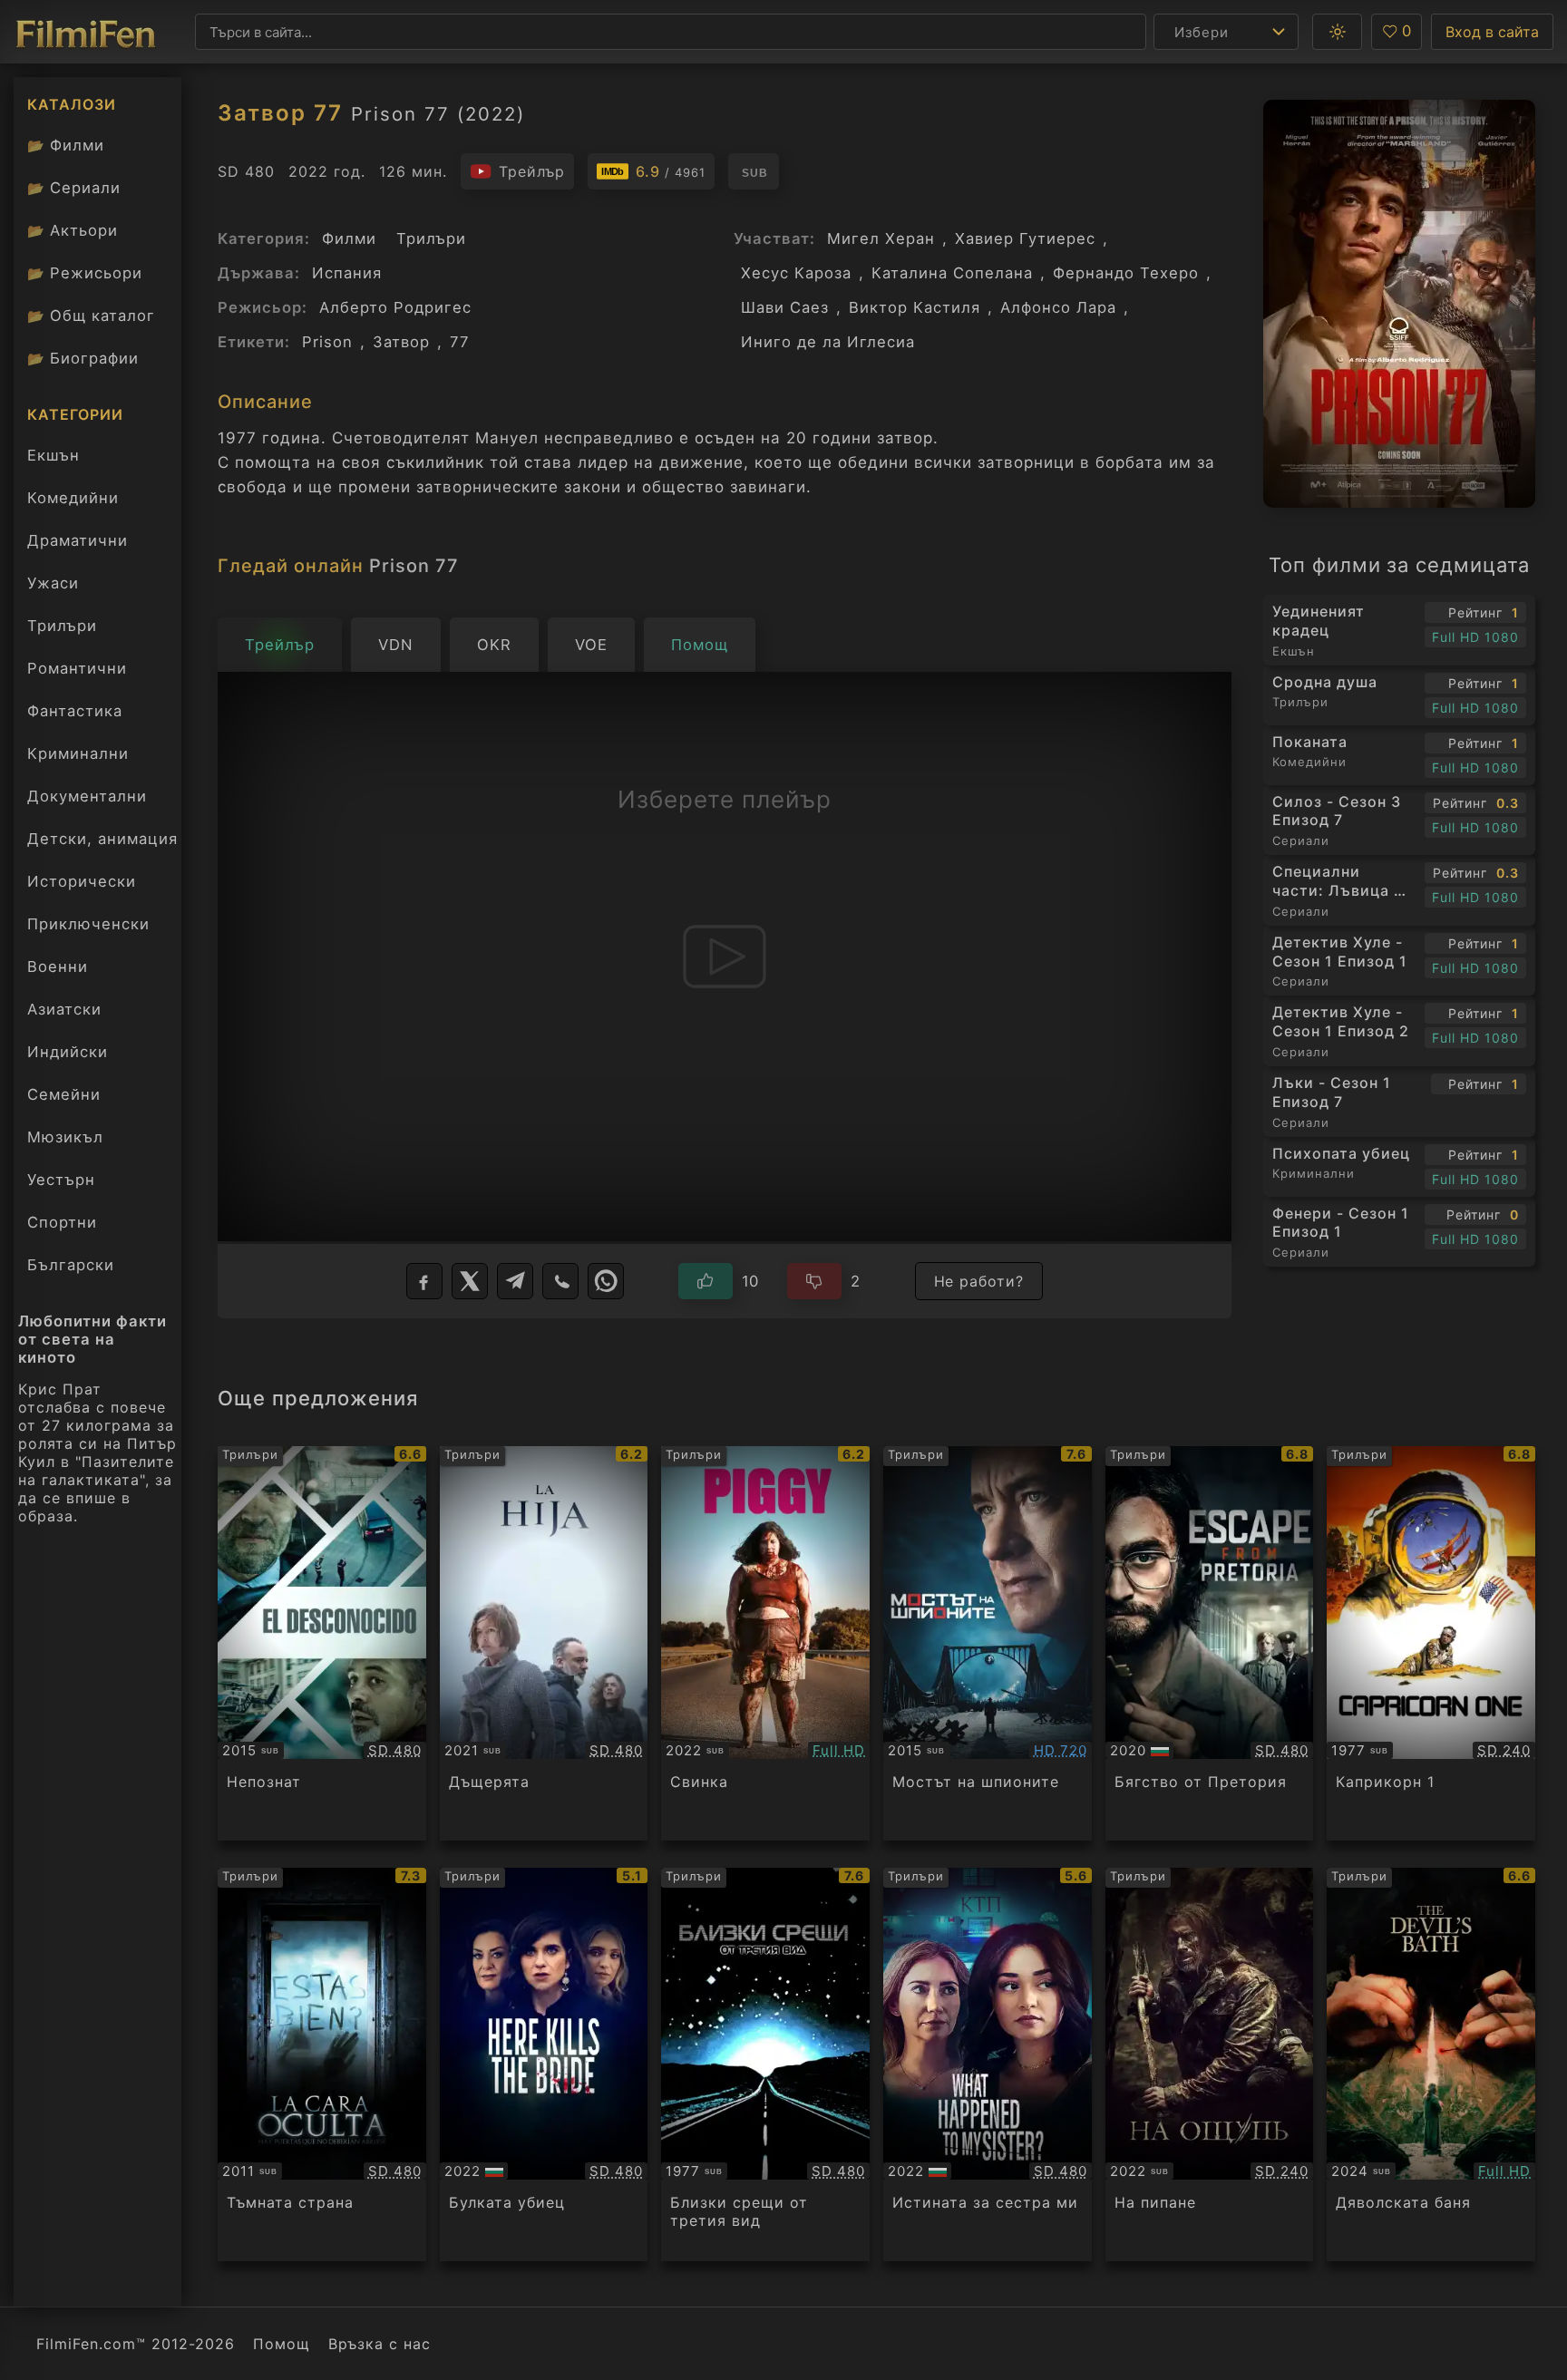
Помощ (282, 2344)
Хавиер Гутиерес (1025, 238)
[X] (470, 1281)
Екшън (54, 455)
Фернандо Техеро (1126, 273)
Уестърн (61, 1180)
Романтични (77, 668)
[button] (1337, 32)
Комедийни (73, 498)
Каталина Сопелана (952, 273)
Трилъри (62, 630)
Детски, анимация (102, 839)
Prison (327, 342)
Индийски (68, 1052)
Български (71, 1265)
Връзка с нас (380, 2344)
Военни (58, 967)
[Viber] (560, 1281)
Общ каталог (91, 316)
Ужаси (53, 583)
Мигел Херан (881, 238)
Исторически (82, 881)
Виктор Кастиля (915, 307)
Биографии (83, 358)
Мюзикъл (65, 1137)
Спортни (62, 1222)
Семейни (64, 1094)
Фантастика (75, 711)
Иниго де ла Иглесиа (828, 342)
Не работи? (979, 1281)
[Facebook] (424, 1281)
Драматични (78, 540)
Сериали (74, 188)
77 (460, 342)
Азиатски (64, 1009)
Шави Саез (785, 307)
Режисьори (85, 273)
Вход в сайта (1492, 32)
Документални (87, 796)
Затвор (401, 342)
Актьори (73, 230)
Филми (66, 145)
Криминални (78, 753)
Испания (347, 273)
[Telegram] (515, 1281)
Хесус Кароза (796, 273)
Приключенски (88, 924)
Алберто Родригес (395, 307)
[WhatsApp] (606, 1281)
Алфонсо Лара (1058, 307)
